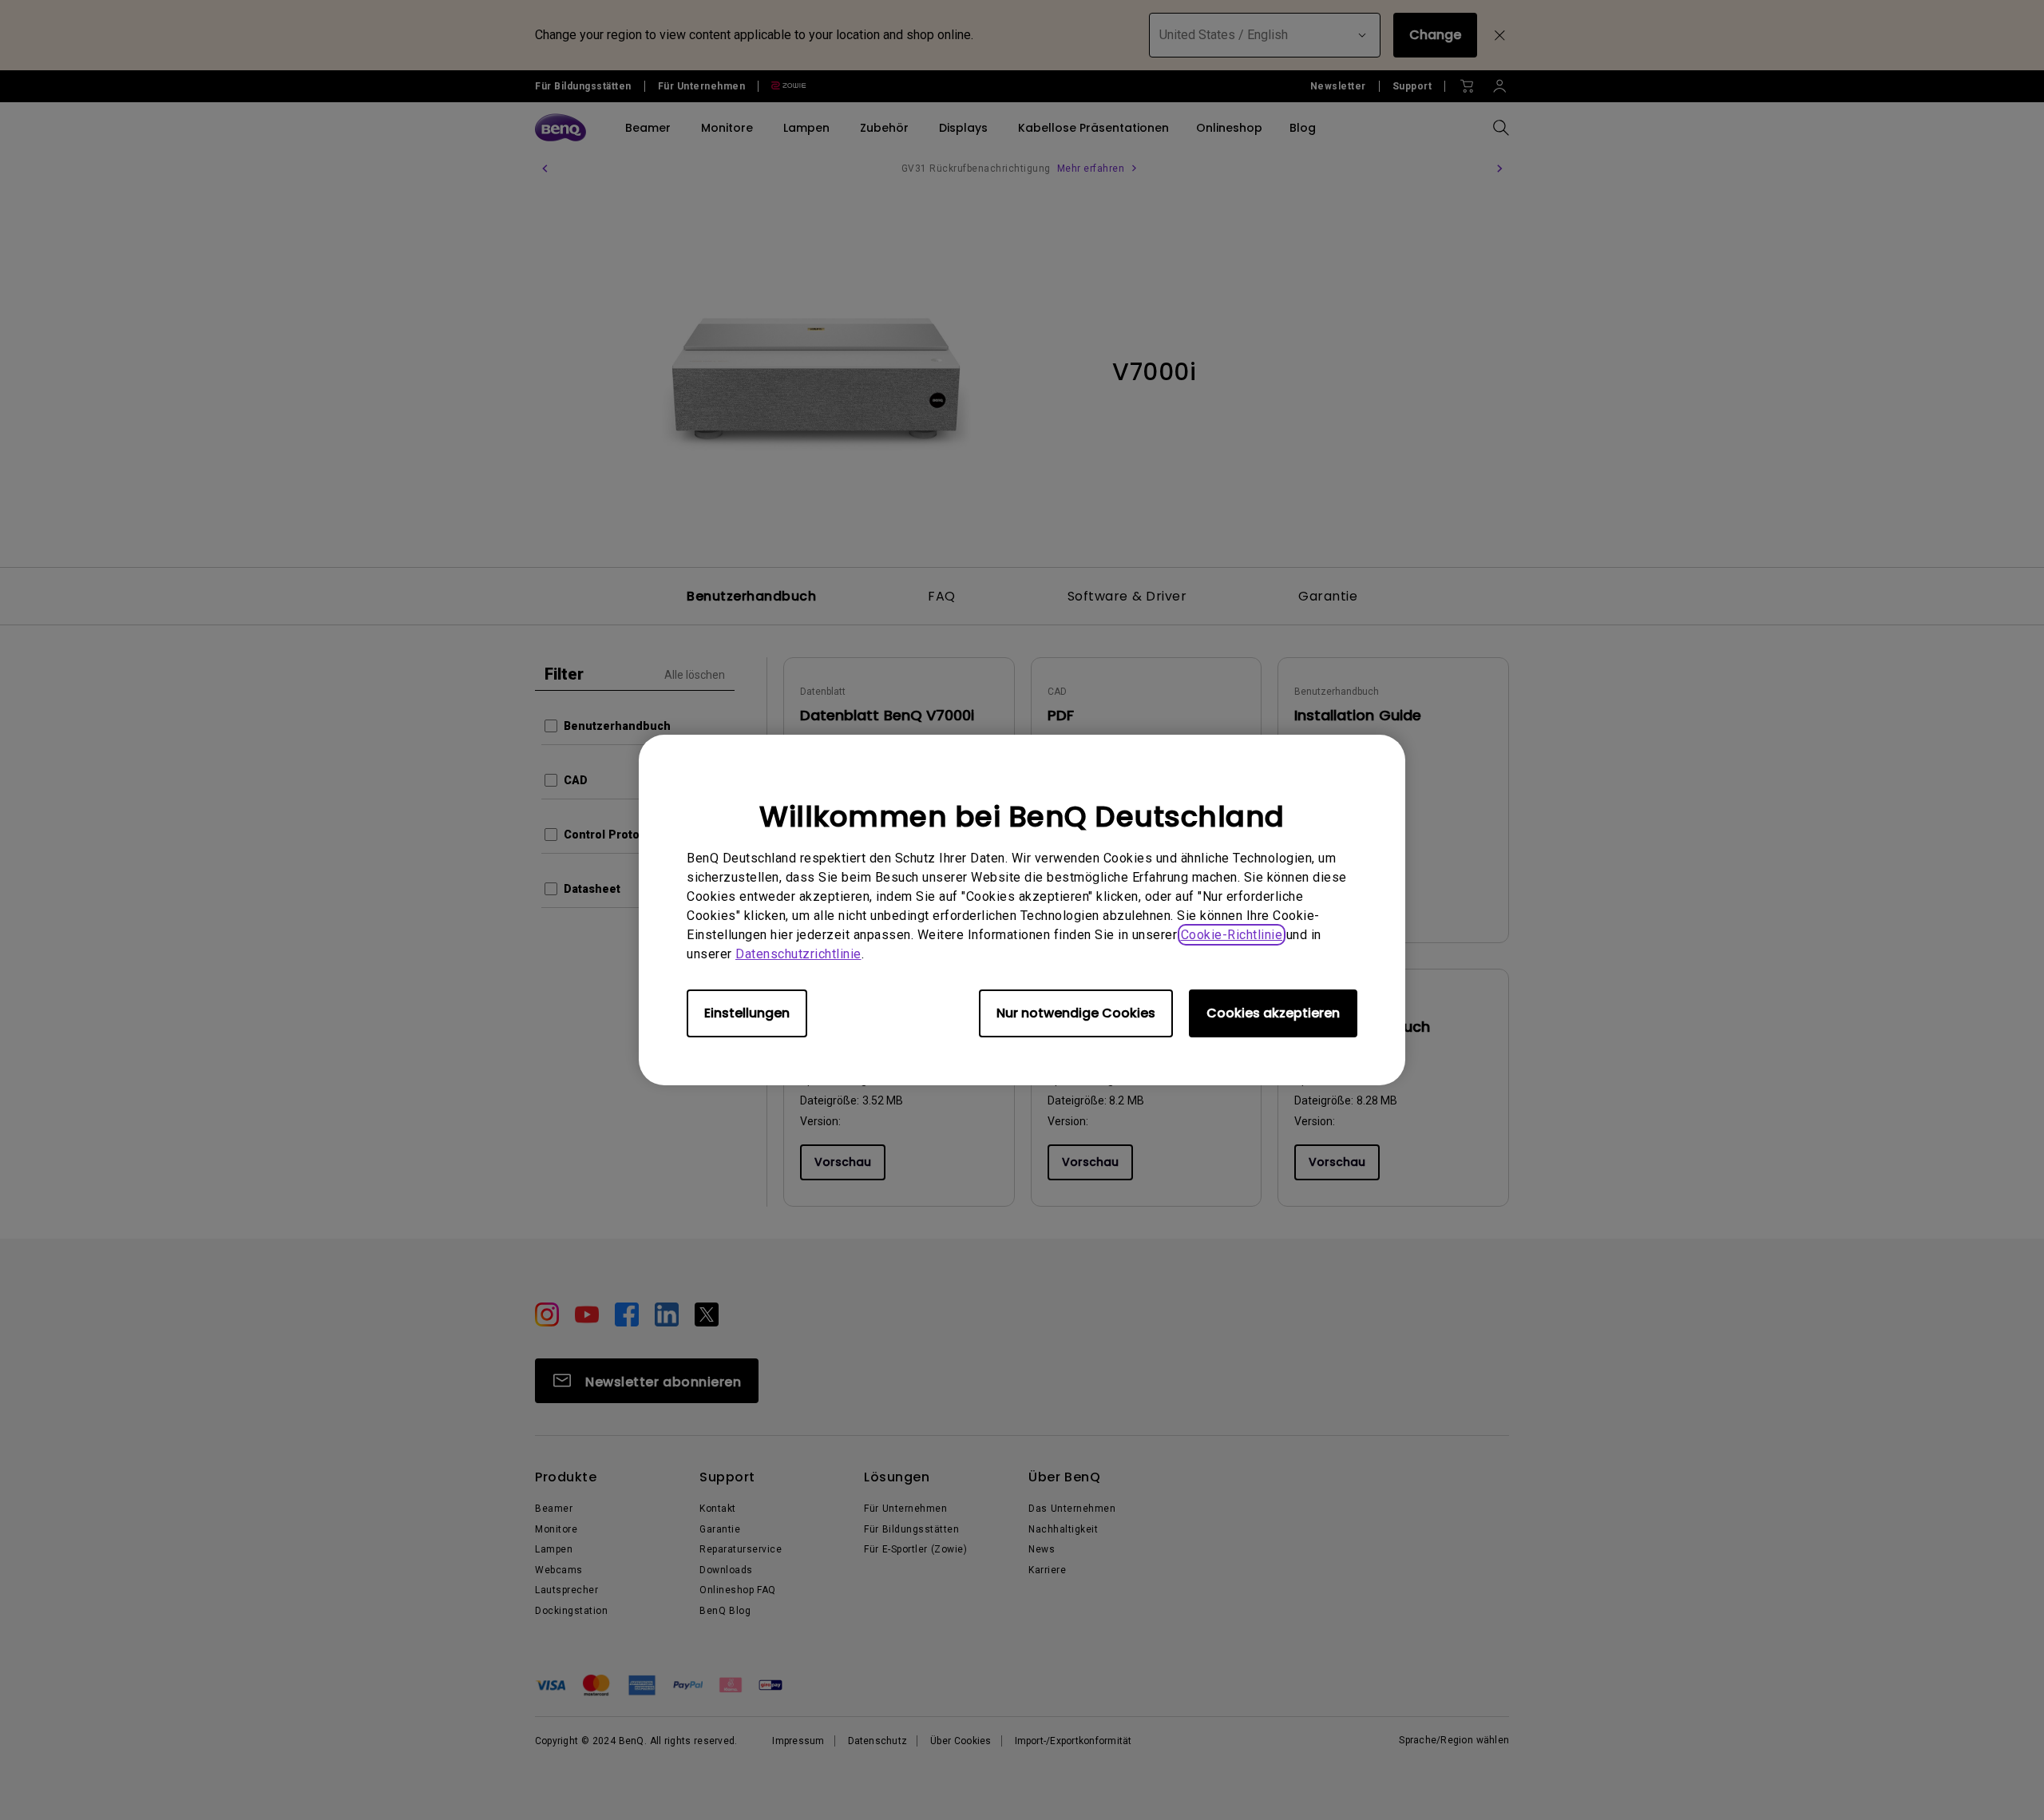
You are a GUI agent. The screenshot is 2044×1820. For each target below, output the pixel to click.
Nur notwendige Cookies (1076, 1013)
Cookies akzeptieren (1273, 1013)
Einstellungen (747, 1013)
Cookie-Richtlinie (1232, 935)
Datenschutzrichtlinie (798, 954)
